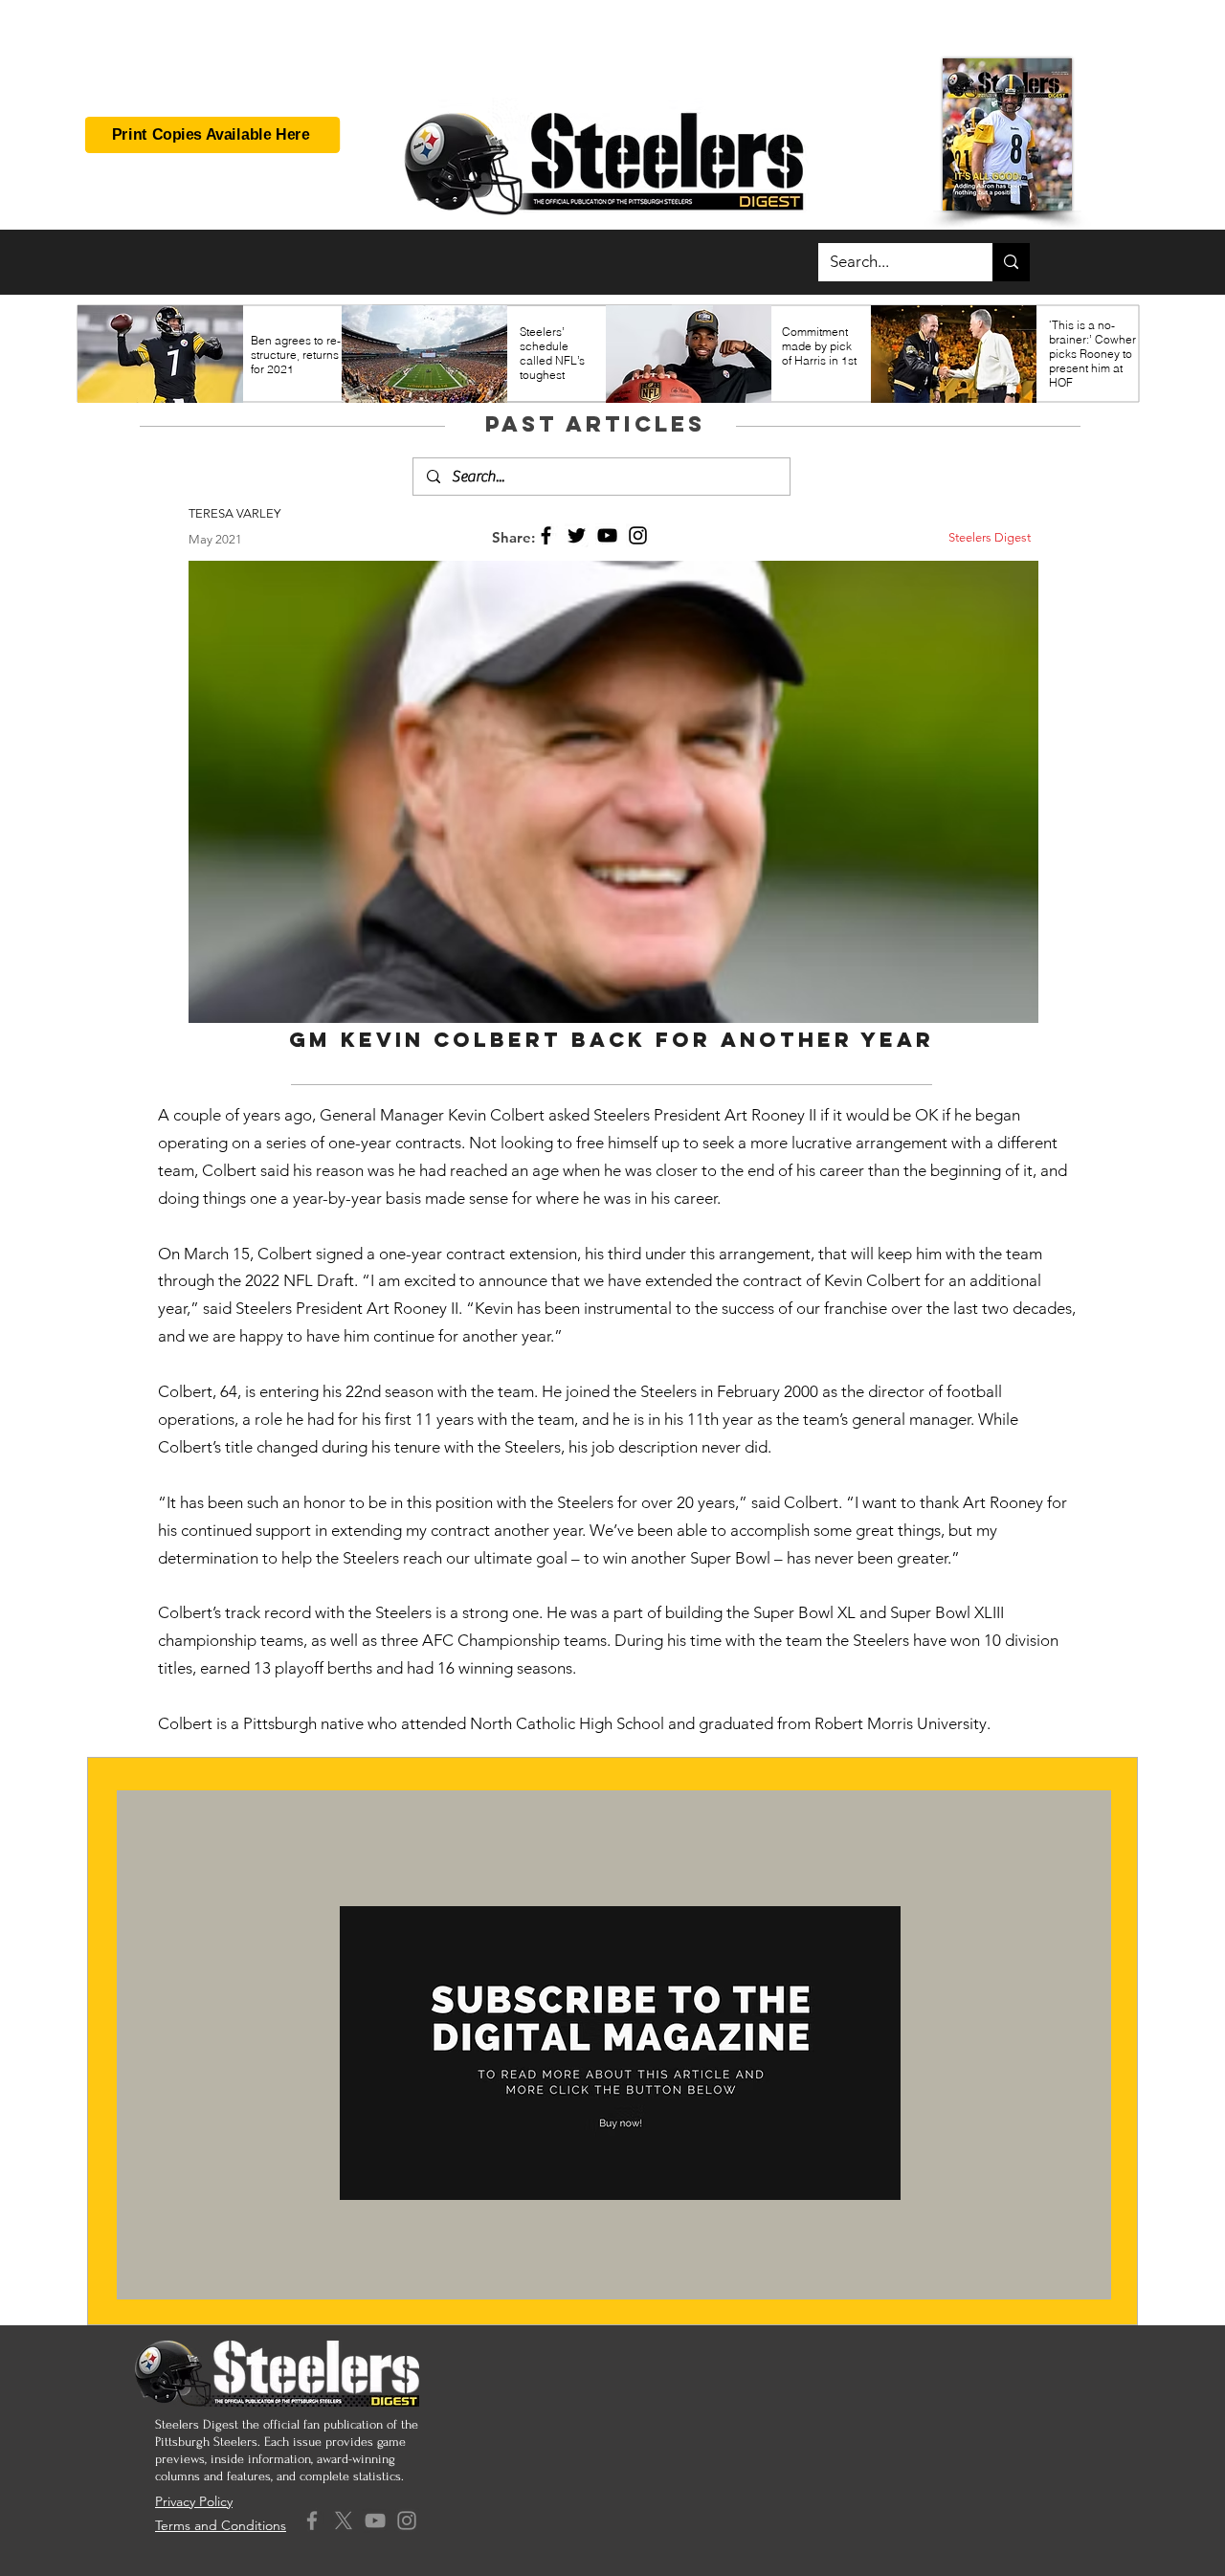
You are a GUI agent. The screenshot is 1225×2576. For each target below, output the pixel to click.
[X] (344, 2520)
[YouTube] (607, 535)
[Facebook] (546, 535)
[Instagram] (638, 535)
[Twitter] (577, 535)
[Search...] (1011, 262)
